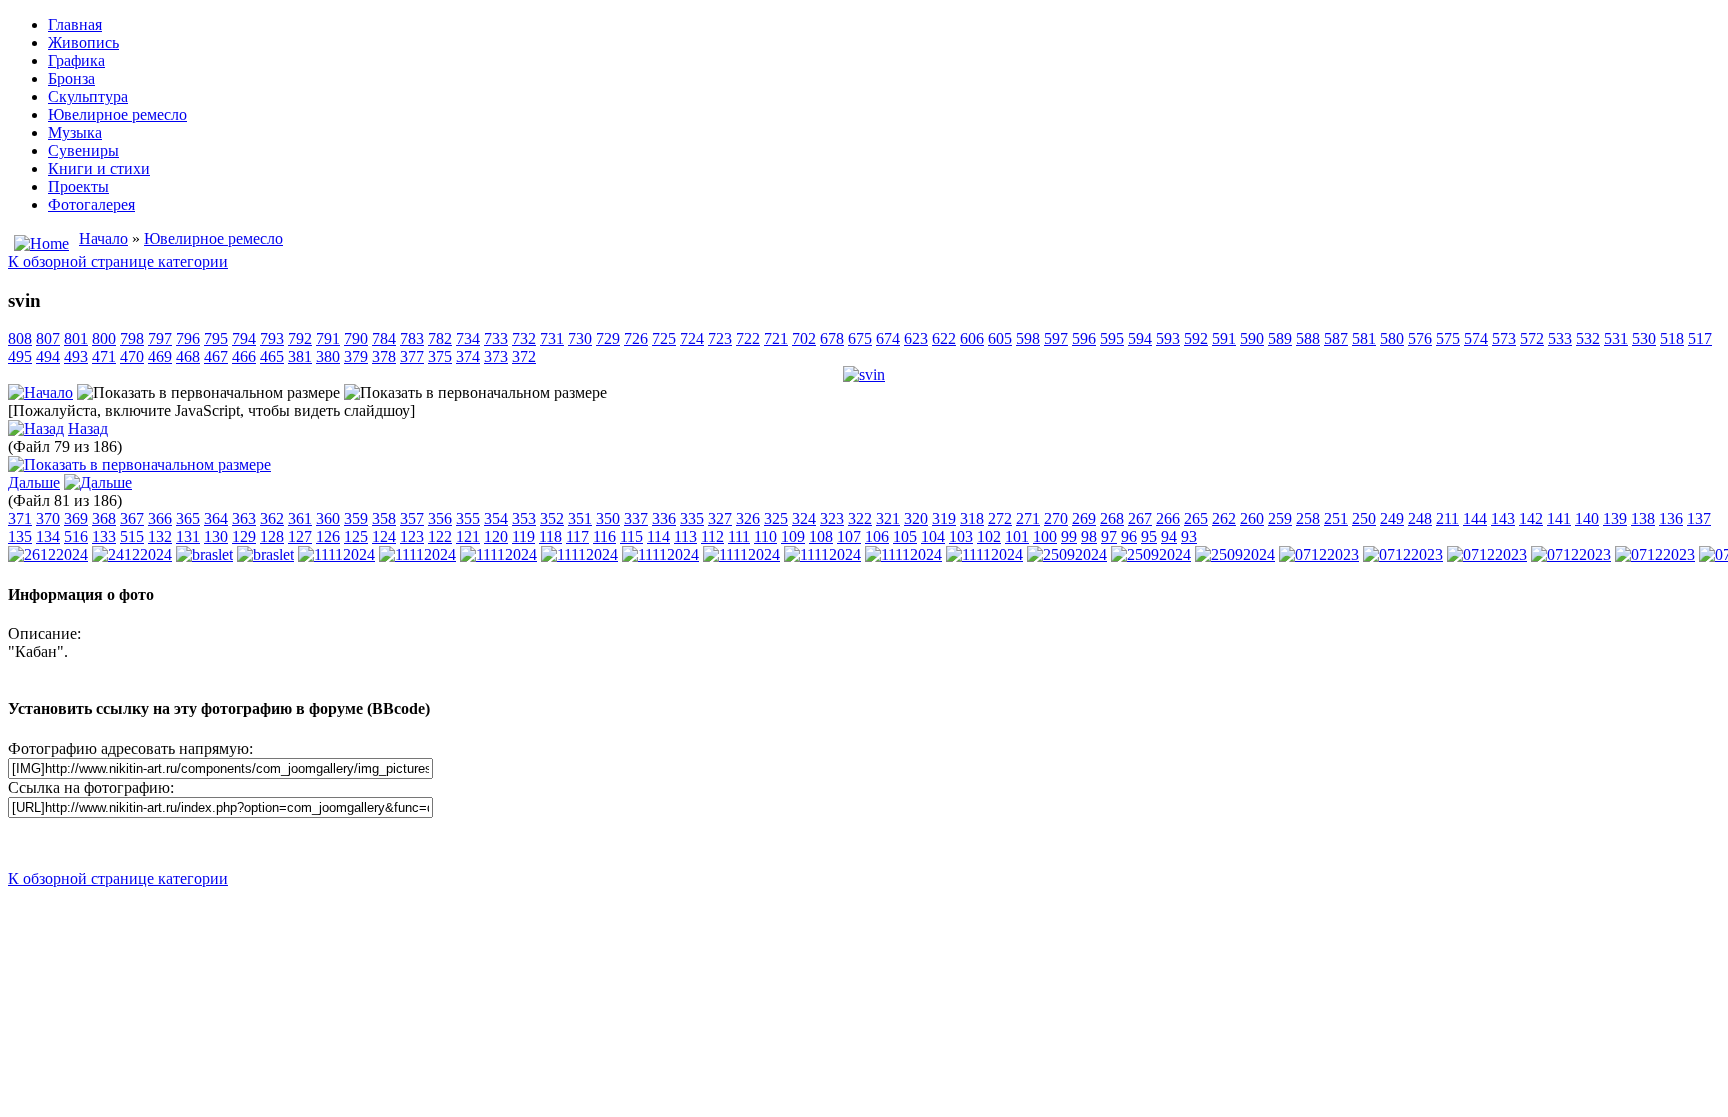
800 (104, 338)
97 (1109, 536)
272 (1000, 518)
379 (356, 356)
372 (524, 356)
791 (328, 338)
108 (821, 536)
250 (1364, 518)
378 (384, 356)
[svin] (864, 374)
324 (804, 518)
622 (944, 338)
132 (160, 536)
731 (552, 338)
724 (692, 338)
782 (440, 338)
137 (1699, 518)
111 (739, 536)
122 (440, 536)
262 (1224, 518)
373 (496, 356)
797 (160, 338)
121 (468, 536)
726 (636, 338)
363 (244, 518)
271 (1028, 518)
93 (1189, 536)
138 (1643, 518)
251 (1336, 518)
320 (916, 518)
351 (580, 518)
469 (160, 356)
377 (412, 356)
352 (552, 518)
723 (720, 338)
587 (1336, 338)
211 (1447, 518)
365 (188, 518)
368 (104, 518)
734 (468, 338)
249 (1392, 518)
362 (272, 518)
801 (76, 338)
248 (1420, 518)
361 (300, 518)
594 (1140, 338)
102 (989, 536)
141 (1559, 518)
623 (916, 338)
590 (1252, 338)
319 (944, 518)
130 (216, 536)
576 (1420, 338)
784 (384, 338)
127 (300, 536)
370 (48, 518)
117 (577, 536)
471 (104, 356)
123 (412, 536)
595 (1112, 338)
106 (877, 536)
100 (1045, 536)
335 (692, 518)
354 (496, 518)
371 (20, 518)
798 (132, 338)
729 (608, 338)
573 (1504, 338)
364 (216, 518)
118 (550, 536)
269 (1084, 518)
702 (804, 338)
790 (356, 338)
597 (1056, 338)
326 (748, 518)
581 (1364, 338)
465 (272, 356)
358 (384, 518)
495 (20, 356)
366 (160, 518)
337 (636, 518)
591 (1224, 338)
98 (1089, 536)
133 (104, 536)
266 (1168, 518)
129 (244, 536)
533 (1560, 338)
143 (1503, 518)
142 (1531, 518)
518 (1672, 338)
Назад (88, 428)
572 (1532, 338)
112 (712, 536)
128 (272, 536)
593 (1168, 338)
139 (1615, 518)
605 (1000, 338)
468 (188, 356)
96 (1129, 536)
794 (244, 338)
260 (1252, 518)
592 (1196, 338)
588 (1308, 338)
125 (356, 536)
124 (384, 536)
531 (1616, 338)
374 (468, 356)
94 (1169, 536)
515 (132, 536)
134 (48, 536)
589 (1280, 338)
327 (720, 518)
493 (76, 356)
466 (244, 356)
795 (216, 338)
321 (888, 518)
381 (300, 356)
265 (1196, 518)
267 (1140, 518)
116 (604, 536)
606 (972, 338)
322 (860, 518)
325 (776, 518)
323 (832, 518)
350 (608, 518)
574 (1476, 338)
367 (132, 518)
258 (1308, 518)
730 (580, 338)
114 (658, 536)
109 (793, 536)
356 (440, 518)
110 (765, 536)
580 (1392, 338)
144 (1475, 518)
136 (1671, 518)
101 (1017, 536)
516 (76, 536)
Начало (103, 238)
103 (961, 536)
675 (860, 338)
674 (888, 338)
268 (1112, 518)
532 (1588, 338)
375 (440, 356)
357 (412, 518)
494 (48, 356)
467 (216, 356)
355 (468, 518)
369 (76, 518)
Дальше (34, 482)
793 (272, 338)
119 (523, 536)
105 (905, 536)
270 (1056, 518)
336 (664, 518)
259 (1280, 518)
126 (328, 536)
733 (496, 338)
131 (188, 536)
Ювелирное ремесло (213, 238)
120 (496, 536)
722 (748, 338)
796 (188, 338)
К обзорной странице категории (118, 261)
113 (685, 536)
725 (664, 338)
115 (631, 536)
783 (412, 338)
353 (524, 518)
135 (20, 536)
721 (776, 338)
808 (20, 338)
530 (1644, 338)
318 (972, 518)
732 (524, 338)
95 (1149, 536)
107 (849, 536)
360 (328, 518)
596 (1084, 338)
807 (48, 338)
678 (832, 338)
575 (1448, 338)
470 (132, 356)
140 (1587, 518)
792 (300, 338)
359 (356, 518)
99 (1069, 536)
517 (1700, 338)
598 (1028, 338)
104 (933, 536)
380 (328, 356)
